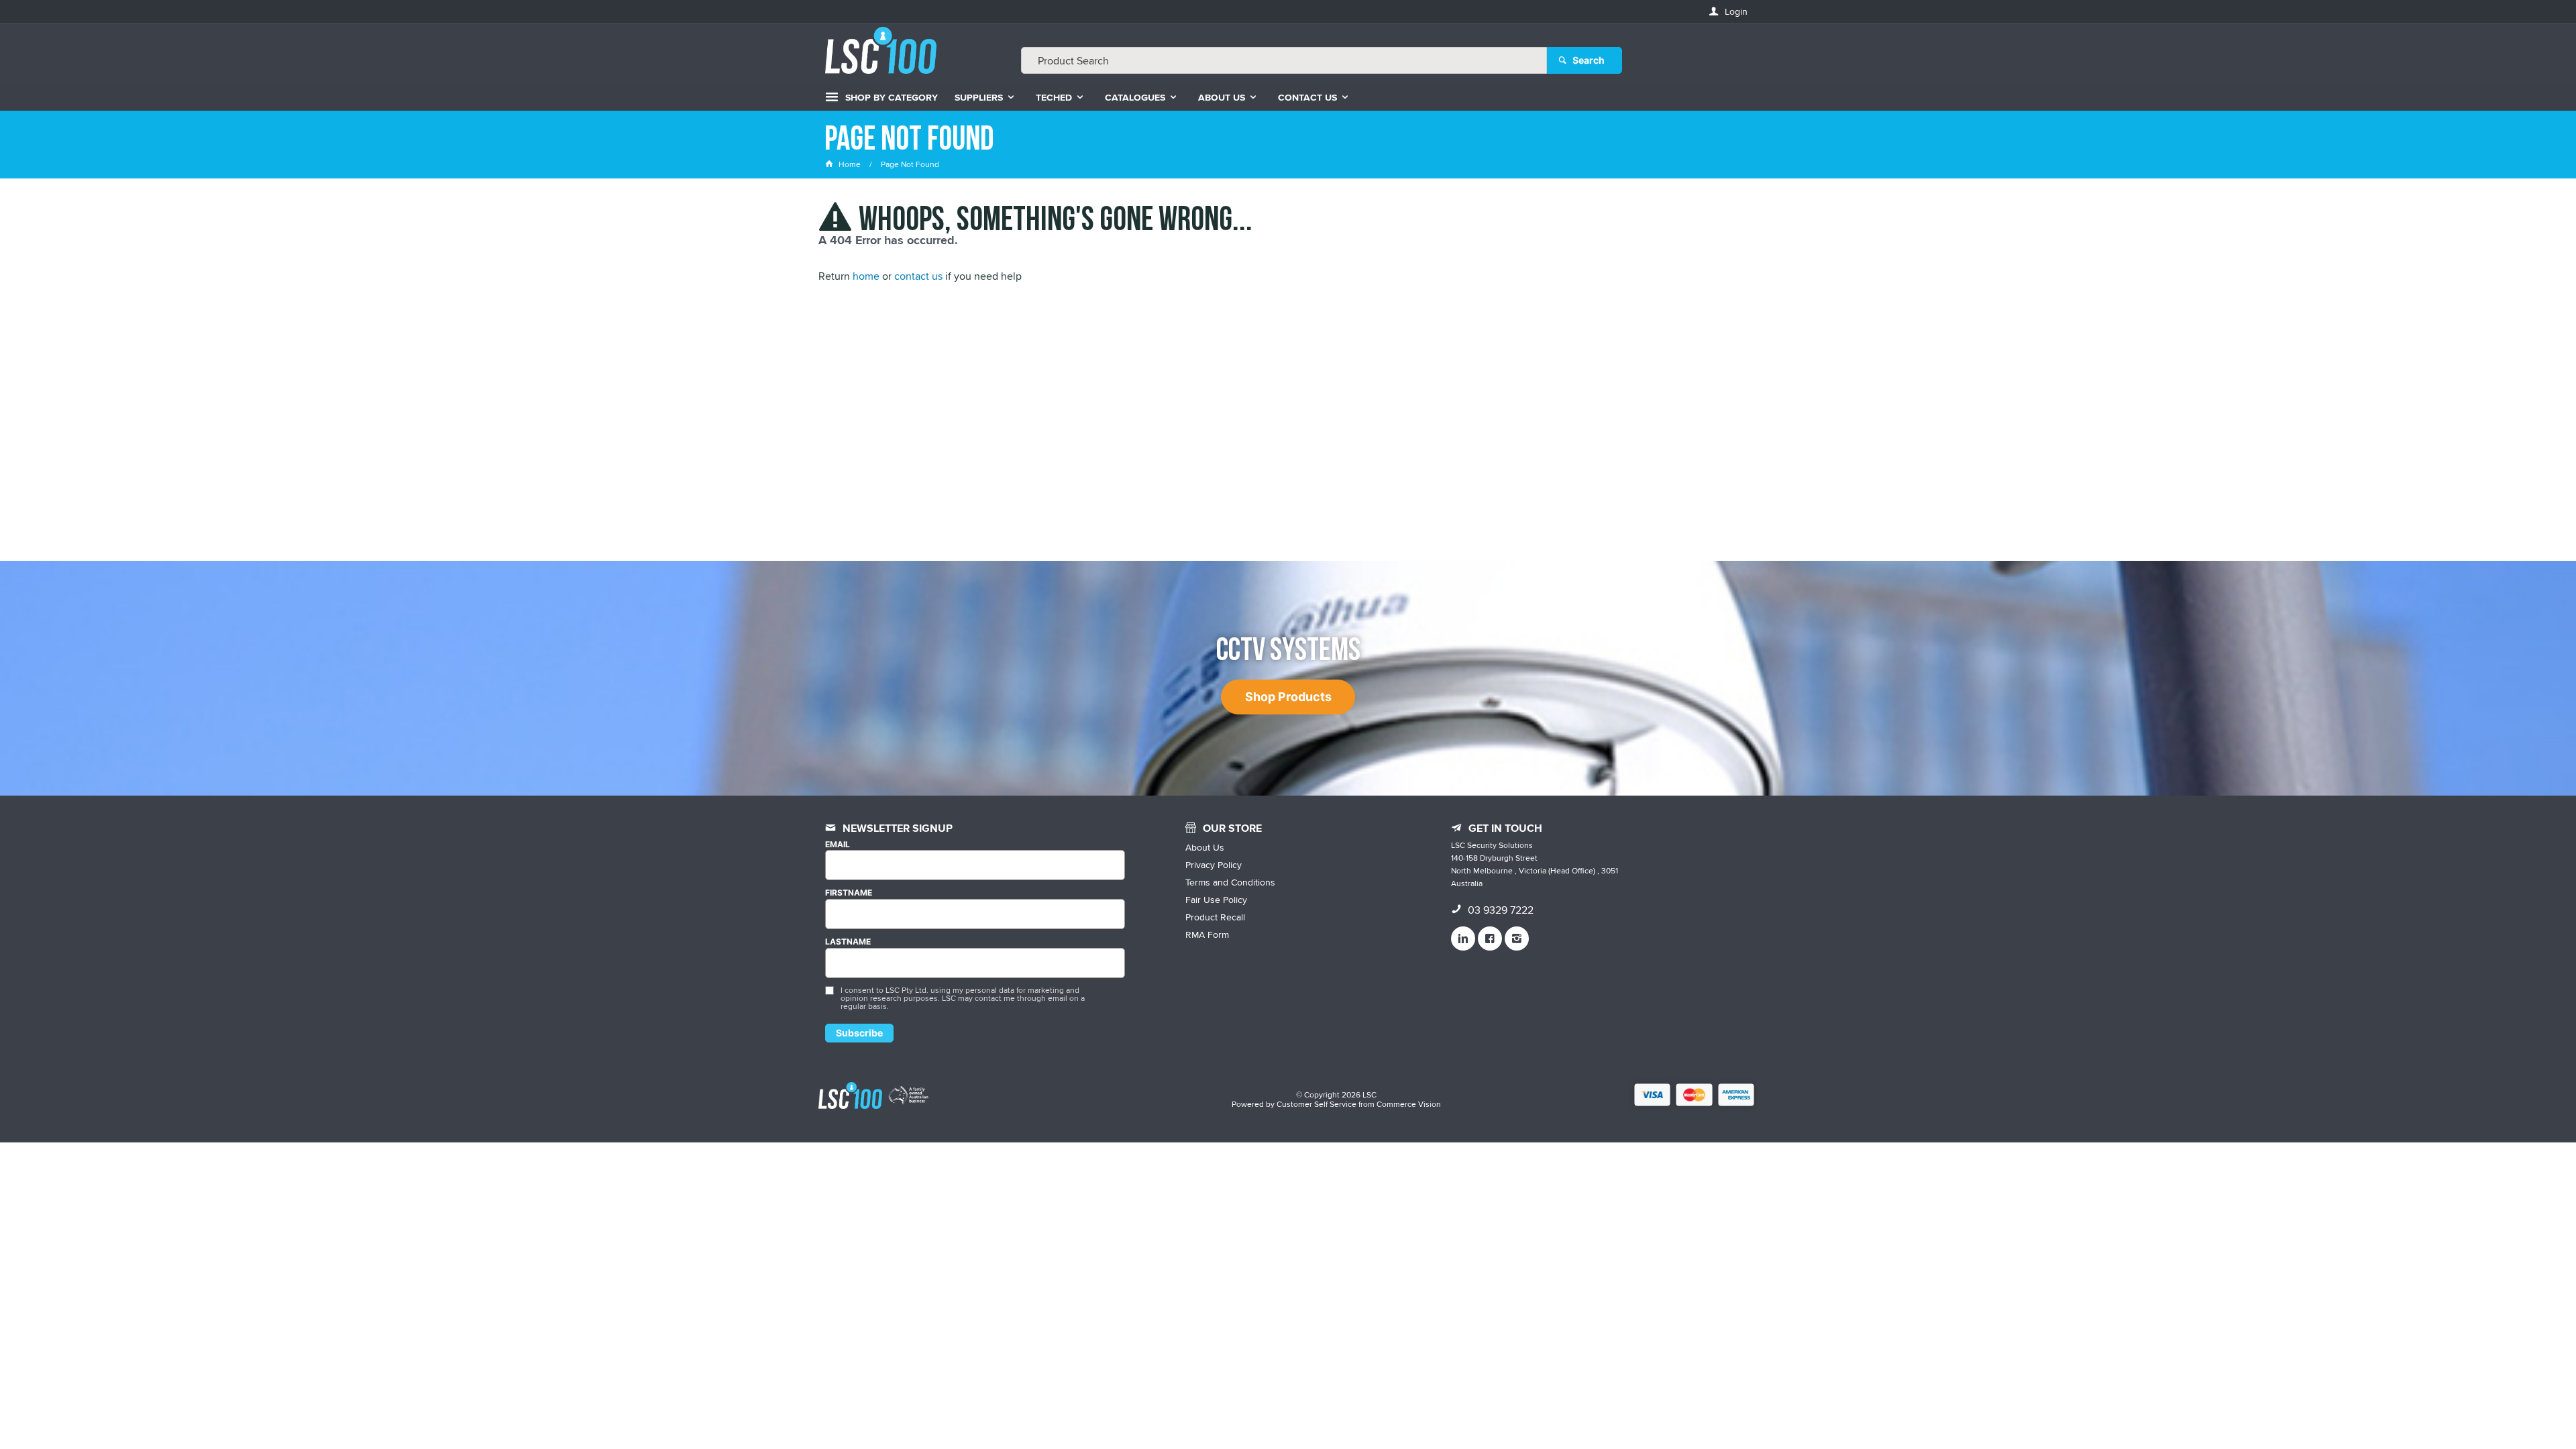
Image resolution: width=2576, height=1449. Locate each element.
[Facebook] (1490, 938)
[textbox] (1284, 60)
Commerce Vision (1409, 1104)
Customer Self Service (1317, 1104)
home (866, 276)
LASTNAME (848, 942)
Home (850, 164)
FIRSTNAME (849, 893)
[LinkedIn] (1463, 938)
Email (838, 845)
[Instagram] (1517, 938)
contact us (918, 276)
